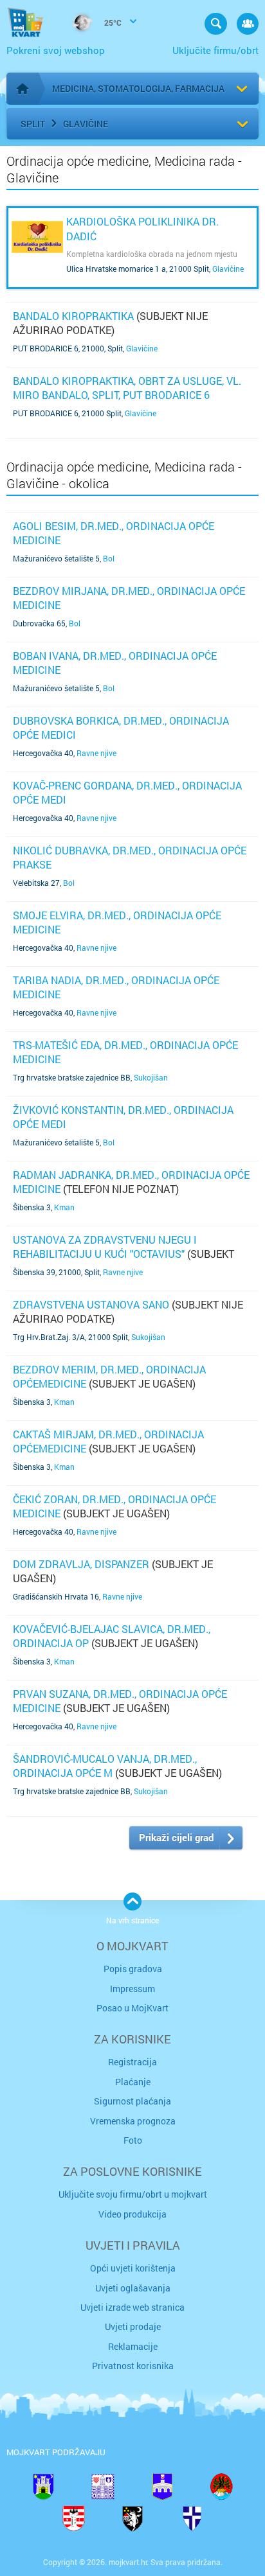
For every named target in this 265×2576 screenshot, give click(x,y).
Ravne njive (96, 753)
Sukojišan (151, 1077)
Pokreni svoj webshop (56, 50)
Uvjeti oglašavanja (133, 2288)
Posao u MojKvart (132, 2008)
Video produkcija (132, 2214)
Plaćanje (133, 2082)
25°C (112, 22)
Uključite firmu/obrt (215, 50)
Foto (133, 2140)
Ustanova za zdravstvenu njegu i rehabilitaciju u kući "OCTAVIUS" (105, 1247)
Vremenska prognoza (133, 2121)
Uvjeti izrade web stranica (132, 2307)
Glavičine (86, 124)
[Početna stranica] (23, 89)
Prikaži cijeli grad (176, 1837)
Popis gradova (133, 1969)
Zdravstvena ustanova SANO (91, 1304)
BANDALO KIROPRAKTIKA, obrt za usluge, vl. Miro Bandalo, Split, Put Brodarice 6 (127, 388)
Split (33, 124)
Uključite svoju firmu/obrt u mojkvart (133, 2194)
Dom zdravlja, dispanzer (81, 1564)
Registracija (132, 2062)
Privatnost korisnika (133, 2366)
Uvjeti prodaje (133, 2326)
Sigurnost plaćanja (132, 2101)
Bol (109, 558)
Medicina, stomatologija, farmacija (138, 88)
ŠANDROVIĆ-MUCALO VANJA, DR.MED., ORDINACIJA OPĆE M (105, 1766)
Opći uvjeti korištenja (133, 2268)
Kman (64, 1207)
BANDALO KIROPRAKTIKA (73, 316)
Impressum (132, 1989)
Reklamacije (133, 2346)
